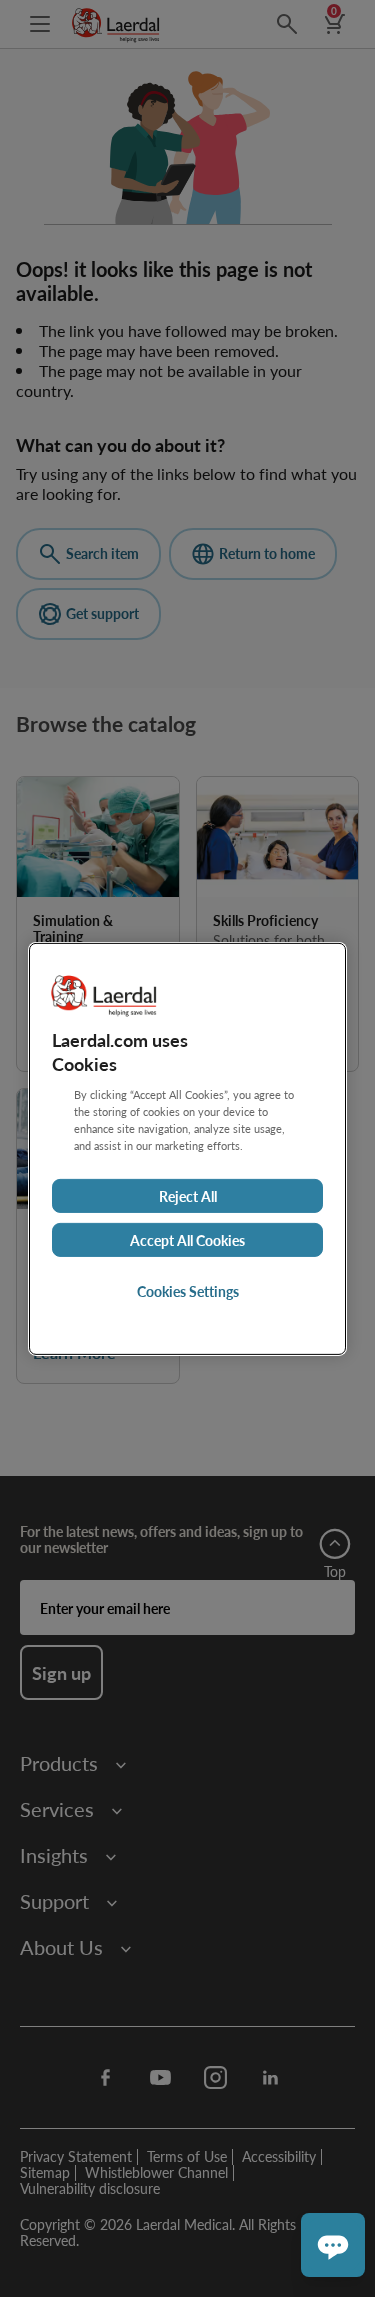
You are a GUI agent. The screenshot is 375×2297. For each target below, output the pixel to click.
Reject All (188, 1196)
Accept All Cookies (187, 1240)
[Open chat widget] (333, 2245)
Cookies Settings (188, 1291)
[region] (187, 1148)
